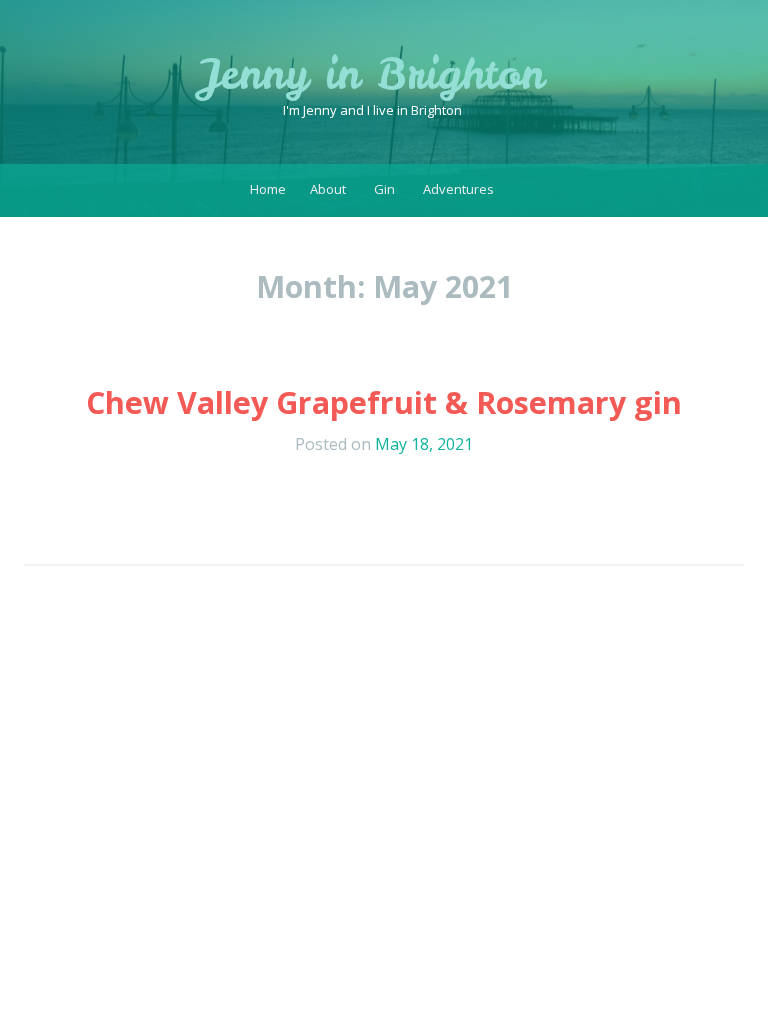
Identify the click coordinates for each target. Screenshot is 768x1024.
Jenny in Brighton (372, 74)
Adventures (458, 189)
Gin (384, 189)
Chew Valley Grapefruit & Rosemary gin (384, 402)
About (328, 189)
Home (268, 189)
